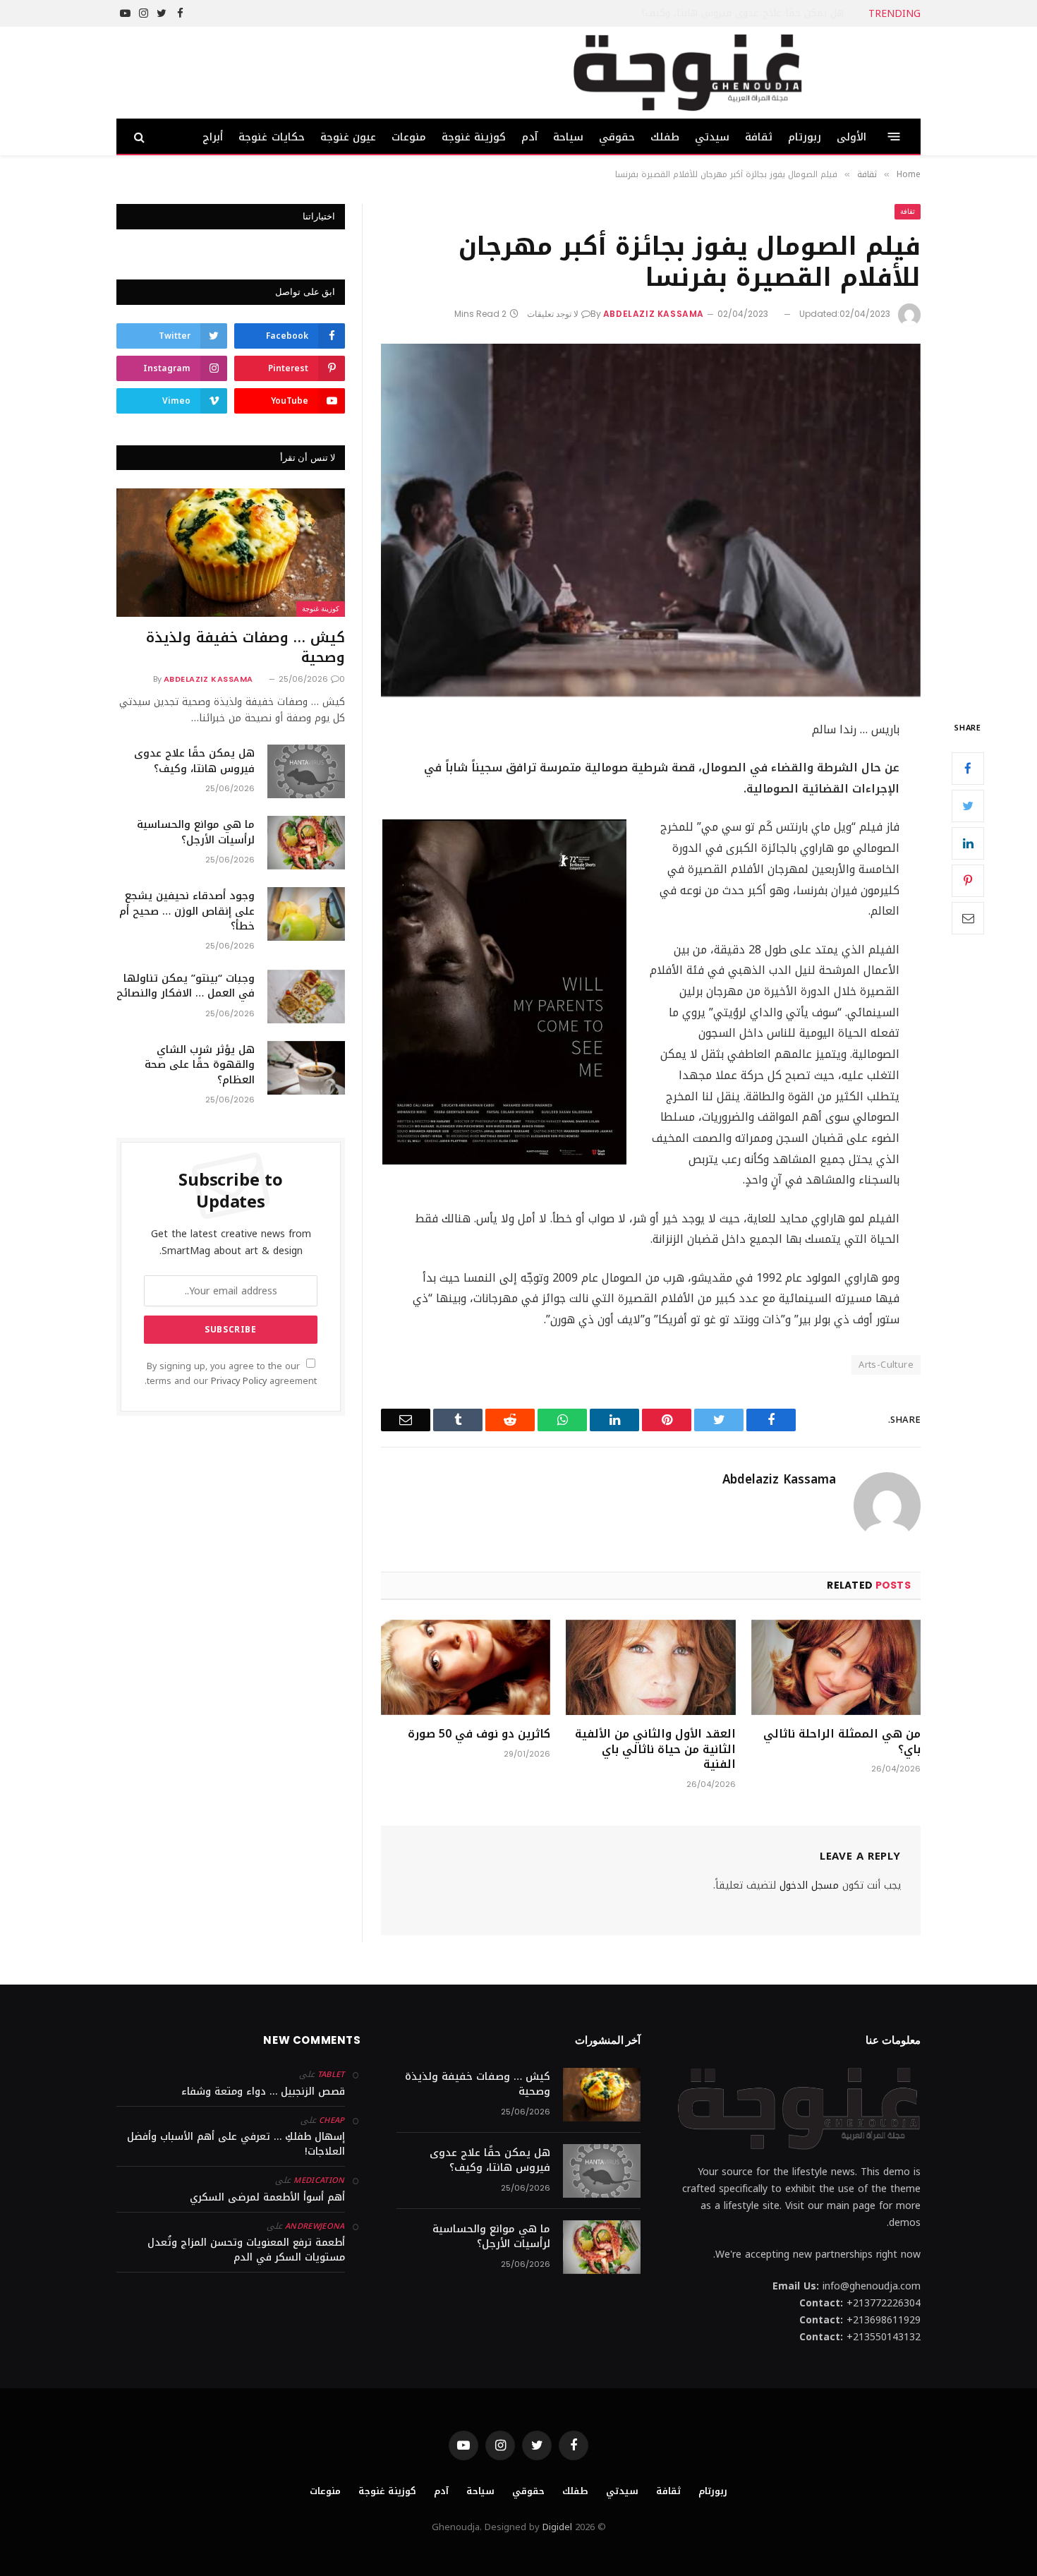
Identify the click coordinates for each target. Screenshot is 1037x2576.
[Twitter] (968, 806)
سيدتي (712, 137)
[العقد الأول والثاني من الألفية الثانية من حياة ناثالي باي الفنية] (650, 1667)
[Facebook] (968, 769)
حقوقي (617, 137)
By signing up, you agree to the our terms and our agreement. (231, 1374)
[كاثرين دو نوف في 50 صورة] (466, 1667)
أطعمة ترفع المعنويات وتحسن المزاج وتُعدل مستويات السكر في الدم (246, 2250)
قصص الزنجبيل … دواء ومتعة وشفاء (263, 2092)
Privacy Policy (239, 1381)
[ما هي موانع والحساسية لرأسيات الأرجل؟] (306, 843)
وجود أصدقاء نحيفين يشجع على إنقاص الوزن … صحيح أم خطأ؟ (187, 911)
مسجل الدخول (809, 1885)
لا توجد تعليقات (553, 314)
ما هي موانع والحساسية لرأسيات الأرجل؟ (196, 832)
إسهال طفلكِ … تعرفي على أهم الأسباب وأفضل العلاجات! (236, 2144)
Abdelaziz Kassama (654, 314)
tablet (331, 2075)
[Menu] (894, 137)
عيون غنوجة (348, 137)
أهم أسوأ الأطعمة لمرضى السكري (267, 2197)
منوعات (409, 137)
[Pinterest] (968, 881)
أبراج (213, 137)
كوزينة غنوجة (474, 137)
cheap (332, 2120)
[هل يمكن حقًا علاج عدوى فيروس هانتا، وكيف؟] (306, 771)
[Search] (141, 137)
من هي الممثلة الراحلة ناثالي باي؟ (842, 1742)
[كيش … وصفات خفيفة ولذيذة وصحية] (231, 553)
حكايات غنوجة (271, 137)
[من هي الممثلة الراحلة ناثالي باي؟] (836, 1667)
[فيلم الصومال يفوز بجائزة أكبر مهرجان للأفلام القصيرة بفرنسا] (651, 520)
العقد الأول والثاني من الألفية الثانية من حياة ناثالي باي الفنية (655, 1749)
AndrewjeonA (315, 2226)
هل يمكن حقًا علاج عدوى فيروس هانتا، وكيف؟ (742, 13)
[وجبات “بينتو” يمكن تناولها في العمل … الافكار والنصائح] (306, 997)
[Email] (968, 918)
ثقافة (759, 137)
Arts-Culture (886, 1365)
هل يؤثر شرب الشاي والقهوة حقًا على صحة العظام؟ (200, 1065)
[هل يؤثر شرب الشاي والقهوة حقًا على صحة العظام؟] (306, 1068)
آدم (529, 137)
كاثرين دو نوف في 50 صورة (479, 1734)
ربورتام (805, 137)
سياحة (568, 137)
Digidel (557, 2527)
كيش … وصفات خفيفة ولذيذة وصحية (245, 647)
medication (319, 2180)
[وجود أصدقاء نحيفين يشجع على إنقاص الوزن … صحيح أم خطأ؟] (306, 914)
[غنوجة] (687, 73)
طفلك (665, 137)
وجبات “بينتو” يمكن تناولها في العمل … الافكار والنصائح (186, 986)
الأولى (851, 137)
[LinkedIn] (968, 843)
